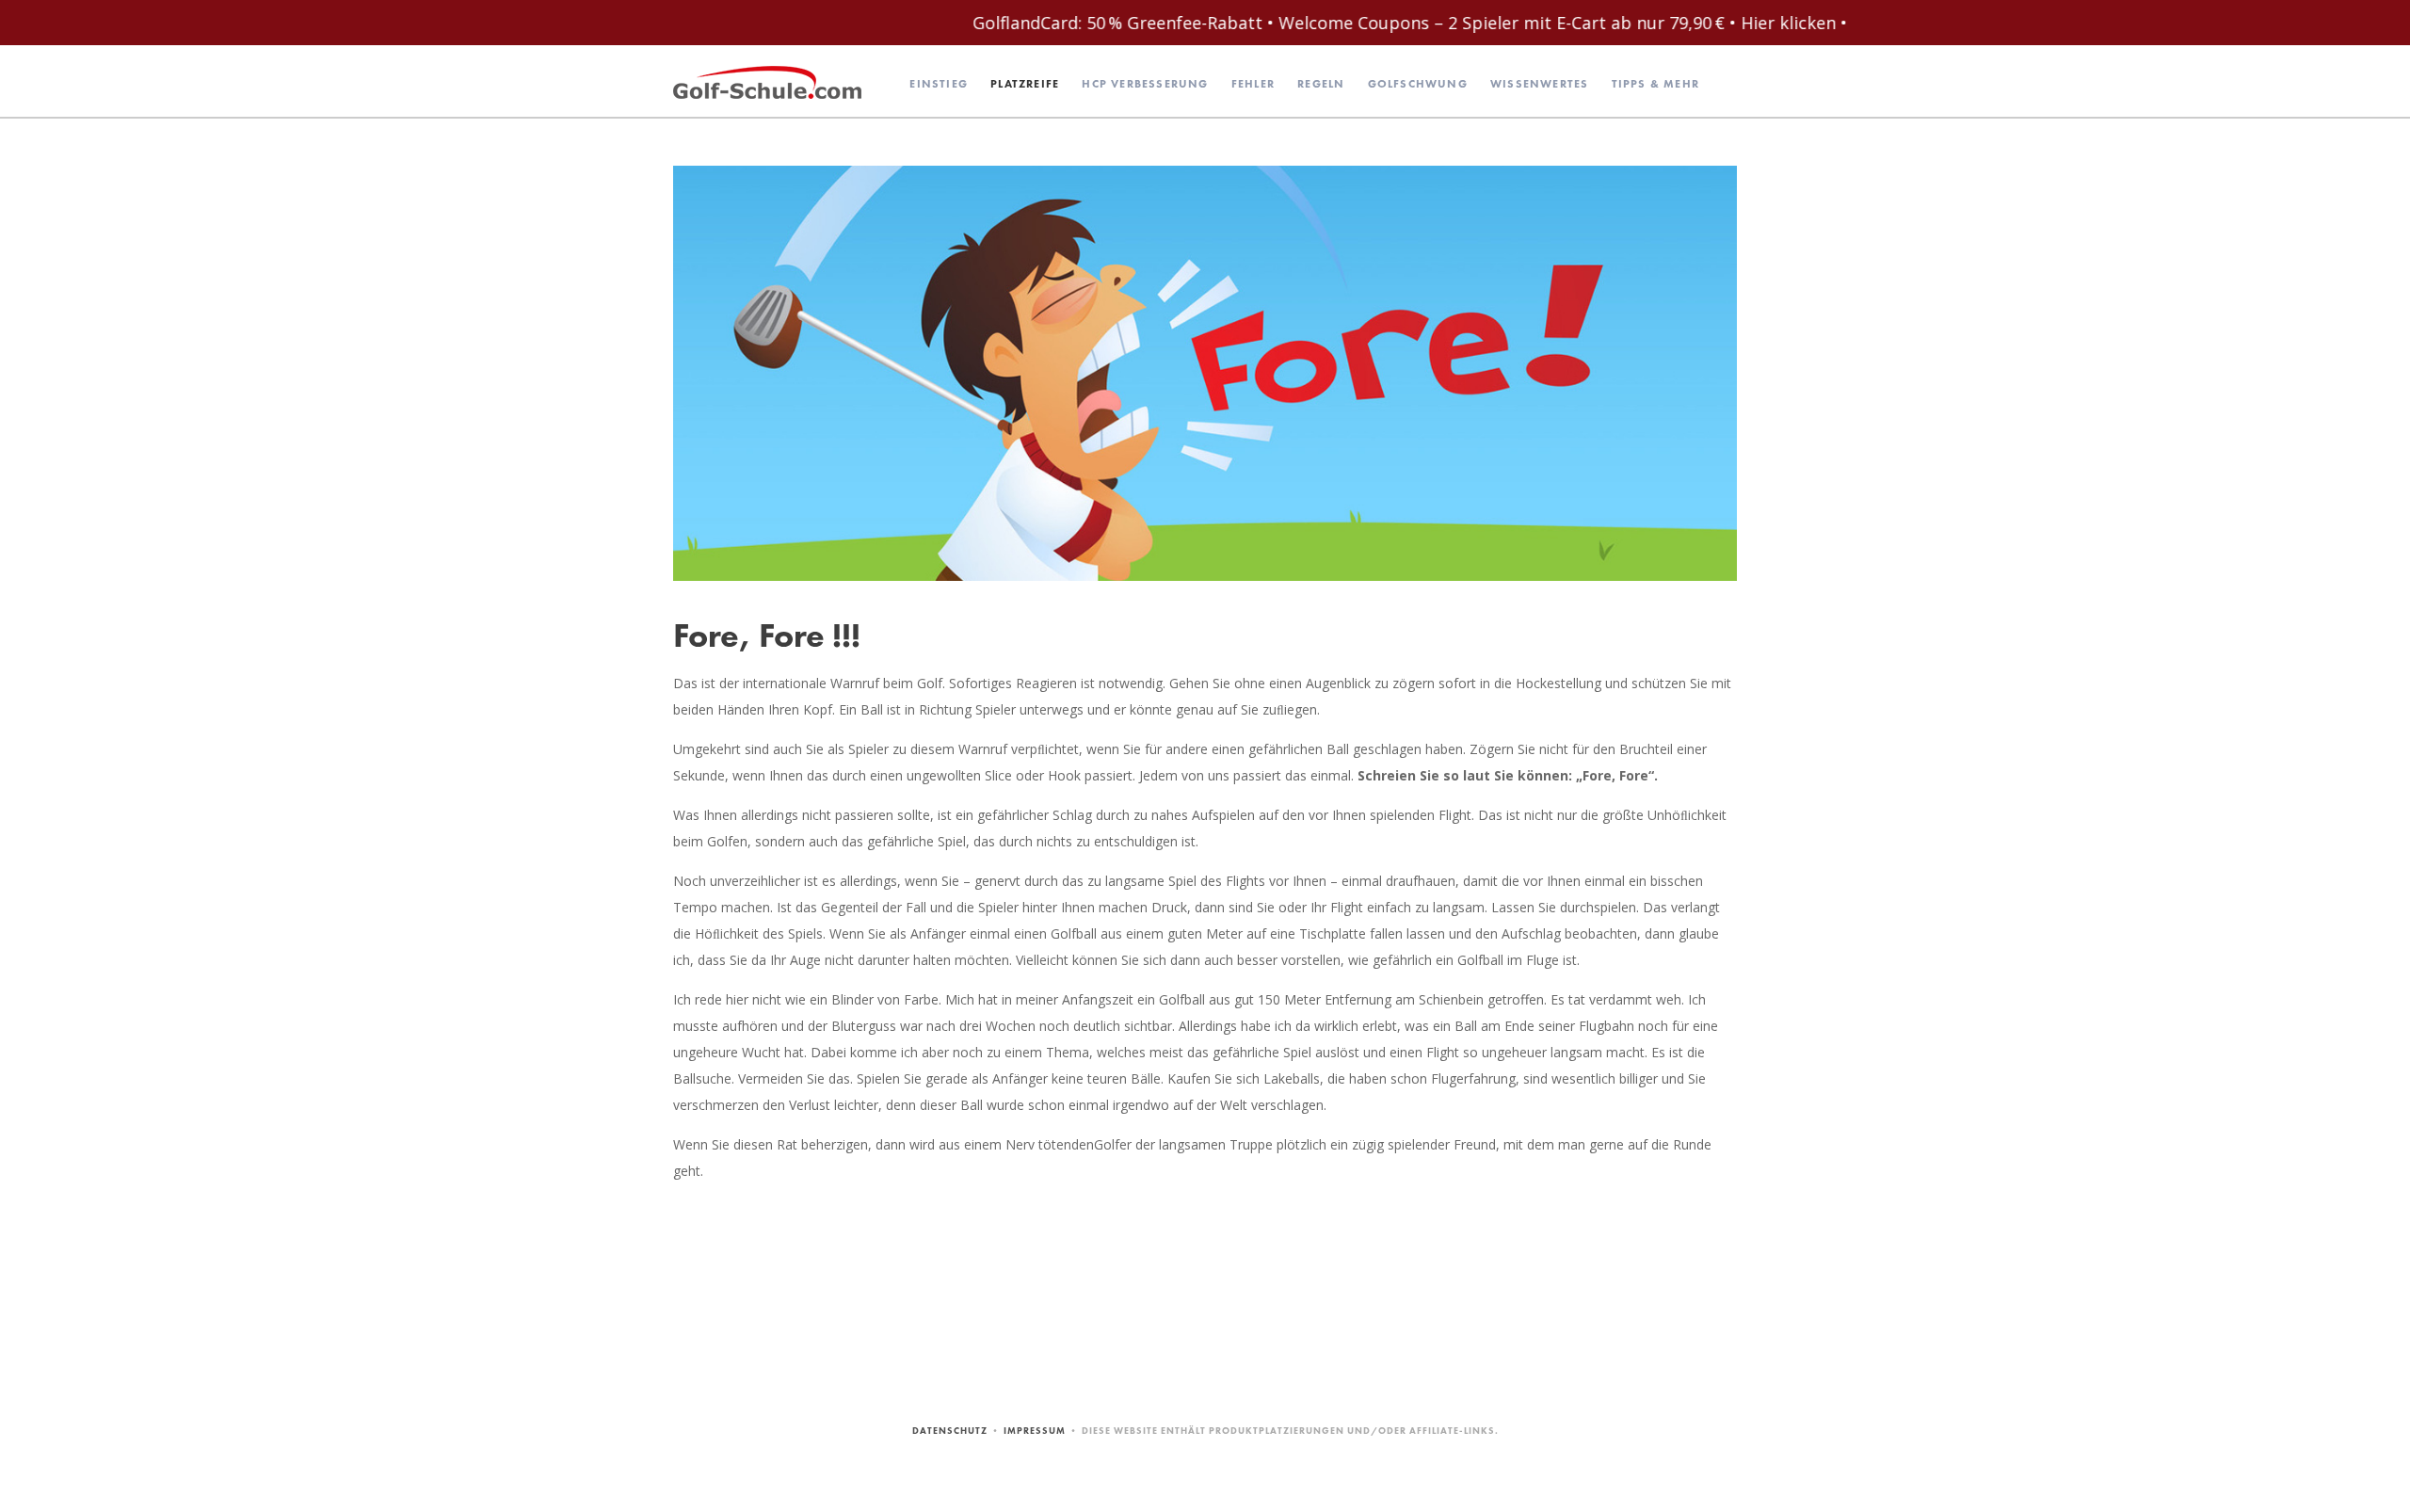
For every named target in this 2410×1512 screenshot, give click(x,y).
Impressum (1035, 1431)
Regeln (1321, 84)
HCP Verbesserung (1145, 84)
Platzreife (1025, 84)
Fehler (1253, 84)
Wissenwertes (1539, 84)
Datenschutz (950, 1431)
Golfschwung (1418, 84)
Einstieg (939, 84)
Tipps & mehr (1655, 84)
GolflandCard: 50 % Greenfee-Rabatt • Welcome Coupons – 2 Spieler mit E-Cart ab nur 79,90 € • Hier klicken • (1302, 23)
